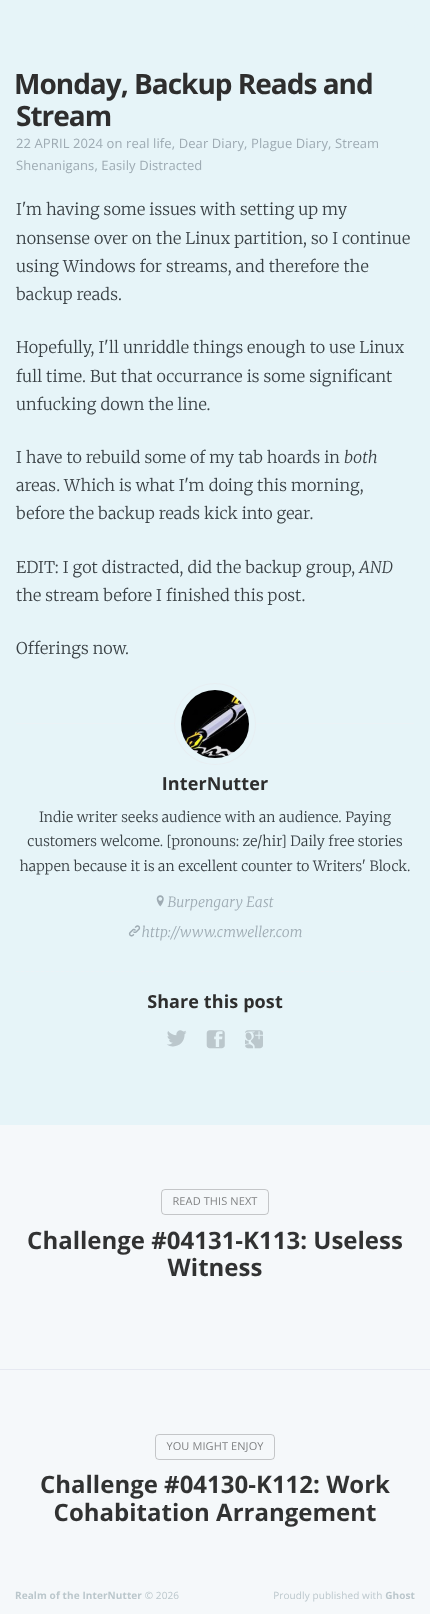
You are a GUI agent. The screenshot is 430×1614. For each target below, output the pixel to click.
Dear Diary (211, 143)
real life (149, 143)
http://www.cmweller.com (222, 932)
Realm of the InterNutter (78, 1595)
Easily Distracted (151, 165)
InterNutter (215, 784)
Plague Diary (289, 143)
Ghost (400, 1595)
